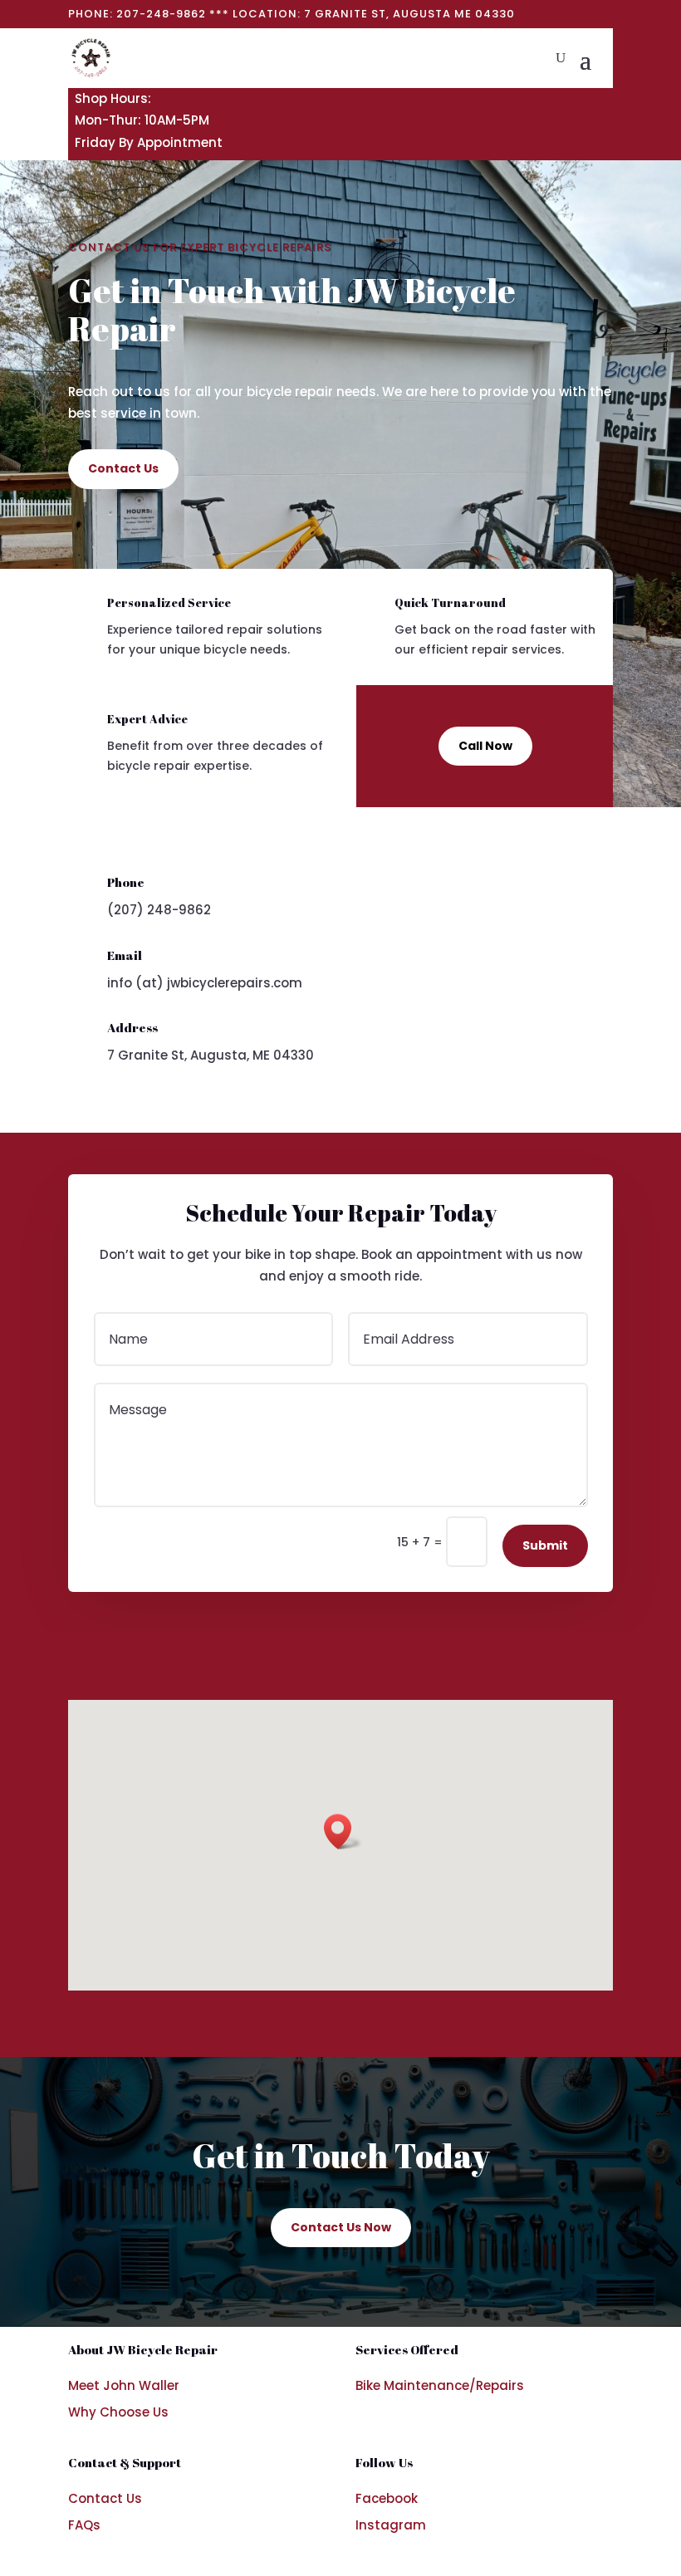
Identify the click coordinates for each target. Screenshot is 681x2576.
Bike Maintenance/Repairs (440, 2385)
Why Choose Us (118, 2412)
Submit (545, 1545)
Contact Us (123, 468)
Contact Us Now (341, 2227)
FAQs (84, 2525)
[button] (343, 1832)
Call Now (485, 746)
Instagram (391, 2525)
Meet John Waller (124, 2385)
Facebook (387, 2498)
